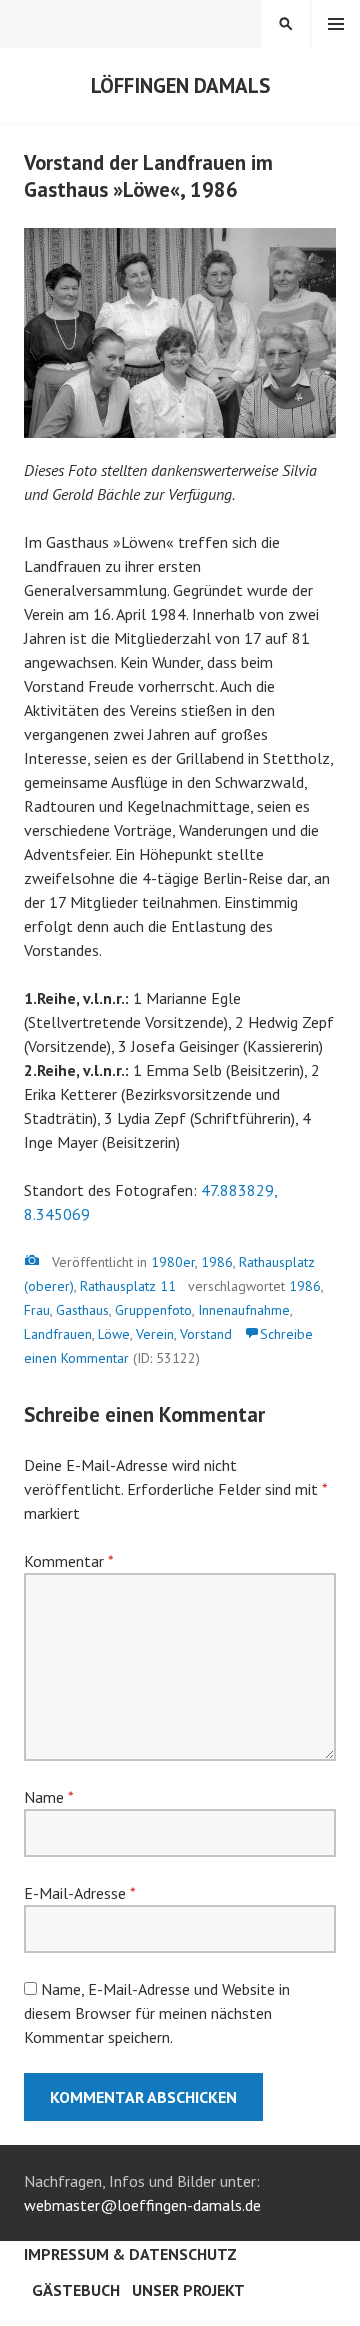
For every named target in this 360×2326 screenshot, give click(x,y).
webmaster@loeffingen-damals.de (142, 2205)
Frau (37, 1310)
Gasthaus (82, 1310)
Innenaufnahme (244, 1310)
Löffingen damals (180, 85)
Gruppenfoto (153, 1310)
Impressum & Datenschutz (130, 2254)
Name (48, 1797)
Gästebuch (76, 2290)
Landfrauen (58, 1334)
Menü (336, 24)
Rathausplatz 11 (128, 1286)
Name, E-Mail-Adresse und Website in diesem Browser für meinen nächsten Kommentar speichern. (157, 2013)
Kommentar (68, 1561)
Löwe (114, 1334)
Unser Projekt (188, 2290)
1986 (217, 1262)
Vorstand (206, 1334)
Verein (155, 1334)
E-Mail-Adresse (79, 1893)
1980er (173, 1262)
